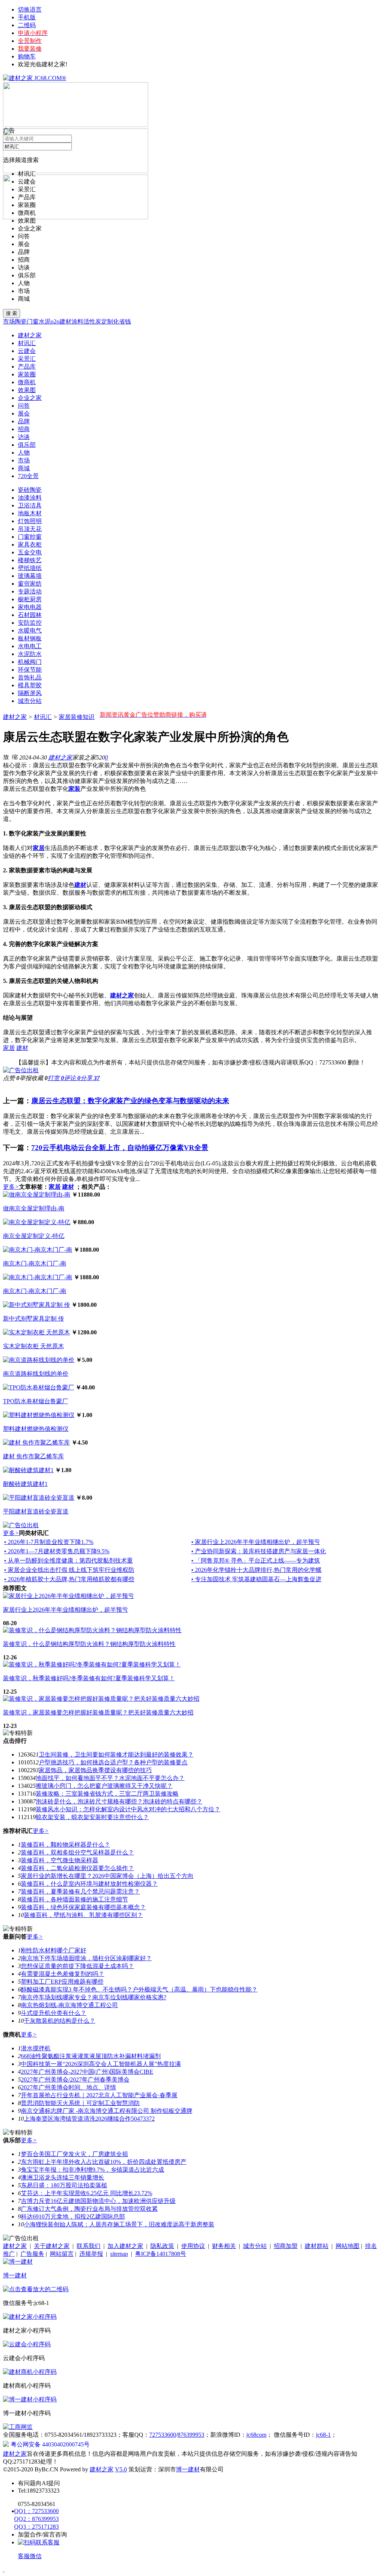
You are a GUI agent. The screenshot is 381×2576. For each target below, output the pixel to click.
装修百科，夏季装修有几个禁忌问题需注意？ (80, 1892)
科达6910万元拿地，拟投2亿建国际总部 (73, 2217)
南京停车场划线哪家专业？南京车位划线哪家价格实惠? (94, 1997)
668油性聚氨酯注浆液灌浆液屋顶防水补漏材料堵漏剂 (91, 2056)
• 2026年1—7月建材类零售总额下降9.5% (57, 1551)
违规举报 (91, 2254)
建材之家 (15, 717)
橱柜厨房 (30, 599)
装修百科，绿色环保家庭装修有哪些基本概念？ (83, 1907)
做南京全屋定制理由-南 (34, 1208)
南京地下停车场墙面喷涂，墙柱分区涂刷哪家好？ (86, 1958)
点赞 (11, 1078)
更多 (11, 1187)
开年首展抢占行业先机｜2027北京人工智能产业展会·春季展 (99, 2095)
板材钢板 (30, 638)
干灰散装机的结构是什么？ (60, 2021)
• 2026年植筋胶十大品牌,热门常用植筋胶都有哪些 (69, 1579)
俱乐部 (27, 275)
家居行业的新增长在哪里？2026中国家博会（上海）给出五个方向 (107, 1876)
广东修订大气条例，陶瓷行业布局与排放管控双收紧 (89, 2209)
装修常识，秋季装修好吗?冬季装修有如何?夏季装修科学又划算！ (89, 1678)
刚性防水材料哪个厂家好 (54, 1950)
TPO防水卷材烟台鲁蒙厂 (36, 1401)
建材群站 (317, 2246)
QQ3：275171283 (36, 2527)
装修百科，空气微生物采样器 (60, 1860)
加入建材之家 (125, 2246)
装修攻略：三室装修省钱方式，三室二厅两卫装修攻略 (107, 1794)
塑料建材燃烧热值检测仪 (36, 1429)
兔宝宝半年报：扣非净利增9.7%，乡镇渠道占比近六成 (92, 2170)
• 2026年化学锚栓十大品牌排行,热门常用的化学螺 (256, 1570)
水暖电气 (30, 631)
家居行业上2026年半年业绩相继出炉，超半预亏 (65, 1610)
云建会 (27, 182)
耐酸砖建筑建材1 (25, 1484)
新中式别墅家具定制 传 (33, 1319)
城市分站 (30, 701)
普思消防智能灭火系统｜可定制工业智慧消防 (80, 2103)
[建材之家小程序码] (30, 2317)
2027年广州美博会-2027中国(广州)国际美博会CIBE (87, 2072)
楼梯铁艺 (30, 560)
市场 (24, 291)
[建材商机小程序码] (30, 2372)
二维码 (27, 25)
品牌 (24, 252)
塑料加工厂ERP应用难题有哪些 (62, 1982)
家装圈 (27, 205)
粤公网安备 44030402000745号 (50, 2444)
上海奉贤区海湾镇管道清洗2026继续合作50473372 (89, 2119)
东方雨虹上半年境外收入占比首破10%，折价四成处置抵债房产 (104, 2162)
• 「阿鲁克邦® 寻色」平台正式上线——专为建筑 (256, 1561)
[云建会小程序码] (27, 2344)
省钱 (125, 321)
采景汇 (27, 189)
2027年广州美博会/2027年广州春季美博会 (75, 2080)
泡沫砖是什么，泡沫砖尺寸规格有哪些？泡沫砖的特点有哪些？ (119, 1801)
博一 (182, 2469)
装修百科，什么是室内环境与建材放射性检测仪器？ (89, 1884)
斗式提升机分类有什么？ (54, 2013)
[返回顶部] (4, 2569)
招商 (24, 260)
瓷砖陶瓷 (30, 490)
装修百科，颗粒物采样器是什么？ (65, 1845)
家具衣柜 (30, 545)
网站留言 (62, 2254)
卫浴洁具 (30, 505)
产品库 (27, 197)
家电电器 (30, 607)
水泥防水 (30, 654)
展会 (24, 244)
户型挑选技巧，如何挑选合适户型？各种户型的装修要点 (113, 1762)
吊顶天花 (30, 529)
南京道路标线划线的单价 (36, 1374)
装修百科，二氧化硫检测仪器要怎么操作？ (77, 1868)
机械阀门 (30, 662)
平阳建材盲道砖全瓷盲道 (36, 1511)
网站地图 (348, 2246)
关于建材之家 (52, 2246)
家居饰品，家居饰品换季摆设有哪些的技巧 (95, 1770)
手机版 (27, 17)
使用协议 (193, 2246)
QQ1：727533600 (36, 2511)
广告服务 (32, 2254)
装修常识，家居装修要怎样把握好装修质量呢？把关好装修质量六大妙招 (98, 1712)
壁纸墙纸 (30, 568)
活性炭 (92, 321)
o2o (55, 321)
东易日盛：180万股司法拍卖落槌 (64, 2185)
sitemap (119, 2254)
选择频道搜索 (21, 160)
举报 (25, 1078)
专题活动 (30, 591)
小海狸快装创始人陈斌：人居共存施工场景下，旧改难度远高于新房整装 (119, 2224)
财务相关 (224, 2246)
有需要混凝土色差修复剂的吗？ (63, 1974)
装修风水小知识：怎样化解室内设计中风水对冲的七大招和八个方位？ (128, 1809)
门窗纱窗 (30, 537)
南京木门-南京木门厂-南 (35, 1263)
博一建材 (15, 2275)
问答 (24, 236)
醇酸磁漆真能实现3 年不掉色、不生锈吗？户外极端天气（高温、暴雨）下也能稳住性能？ (139, 1989)
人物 (24, 283)
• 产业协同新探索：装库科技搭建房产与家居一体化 (259, 1551)
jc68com (256, 2435)
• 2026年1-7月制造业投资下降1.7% (49, 1542)
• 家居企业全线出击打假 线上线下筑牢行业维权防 (69, 1570)
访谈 (24, 268)
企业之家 (30, 228)
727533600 (163, 2435)
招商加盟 (286, 2246)
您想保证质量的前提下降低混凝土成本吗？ (77, 1966)
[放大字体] (6, 757)
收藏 (39, 1078)
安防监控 (30, 623)
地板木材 (30, 513)
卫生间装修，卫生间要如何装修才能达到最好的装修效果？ (116, 1755)
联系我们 (89, 2246)
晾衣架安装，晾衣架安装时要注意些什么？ (92, 1817)
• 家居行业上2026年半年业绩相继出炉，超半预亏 (256, 1542)
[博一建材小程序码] (30, 2399)
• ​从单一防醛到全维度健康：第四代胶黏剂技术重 (68, 1561)
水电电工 (30, 646)
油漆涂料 (30, 498)
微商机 (27, 213)
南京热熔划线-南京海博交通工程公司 (69, 2005)
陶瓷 (21, 321)
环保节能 (30, 670)
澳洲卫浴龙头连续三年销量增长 (63, 2177)
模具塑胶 (30, 685)
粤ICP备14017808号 (161, 2254)
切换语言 (30, 9)
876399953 (191, 2435)
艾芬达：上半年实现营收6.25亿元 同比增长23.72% (87, 2193)
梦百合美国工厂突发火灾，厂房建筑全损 (74, 2154)
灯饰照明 (30, 521)
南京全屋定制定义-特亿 (34, 1236)
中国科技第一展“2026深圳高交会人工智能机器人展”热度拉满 (101, 2064)
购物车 (27, 56)
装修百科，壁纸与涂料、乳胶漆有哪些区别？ (83, 1915)
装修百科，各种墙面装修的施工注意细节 (74, 1899)
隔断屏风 (30, 693)
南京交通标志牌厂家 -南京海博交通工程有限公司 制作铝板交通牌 (107, 2111)
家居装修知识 (77, 717)
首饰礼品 (30, 677)
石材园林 (30, 615)
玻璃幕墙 (30, 576)
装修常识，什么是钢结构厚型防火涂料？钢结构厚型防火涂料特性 (89, 1644)
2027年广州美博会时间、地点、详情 (68, 2087)
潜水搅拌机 (36, 2048)
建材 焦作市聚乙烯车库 (33, 1456)
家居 (9, 1048)
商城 (24, 299)
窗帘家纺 (30, 584)
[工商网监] (18, 2427)
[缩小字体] (15, 757)
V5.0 (121, 2469)
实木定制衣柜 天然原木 (33, 1346)
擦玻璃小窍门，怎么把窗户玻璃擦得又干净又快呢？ (104, 1786)
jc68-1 (323, 2435)
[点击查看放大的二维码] (36, 2289)
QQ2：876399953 (36, 2519)
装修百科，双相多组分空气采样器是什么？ (77, 1852)
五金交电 (30, 552)
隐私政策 (162, 2246)
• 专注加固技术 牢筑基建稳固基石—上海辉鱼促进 (256, 1579)
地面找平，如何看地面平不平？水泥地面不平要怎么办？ (110, 1778)
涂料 (77, 321)
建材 (65, 321)
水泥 (45, 321)
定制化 (110, 321)
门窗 (33, 321)
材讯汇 (27, 174)
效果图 (27, 221)
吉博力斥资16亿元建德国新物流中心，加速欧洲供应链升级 (98, 2201)
